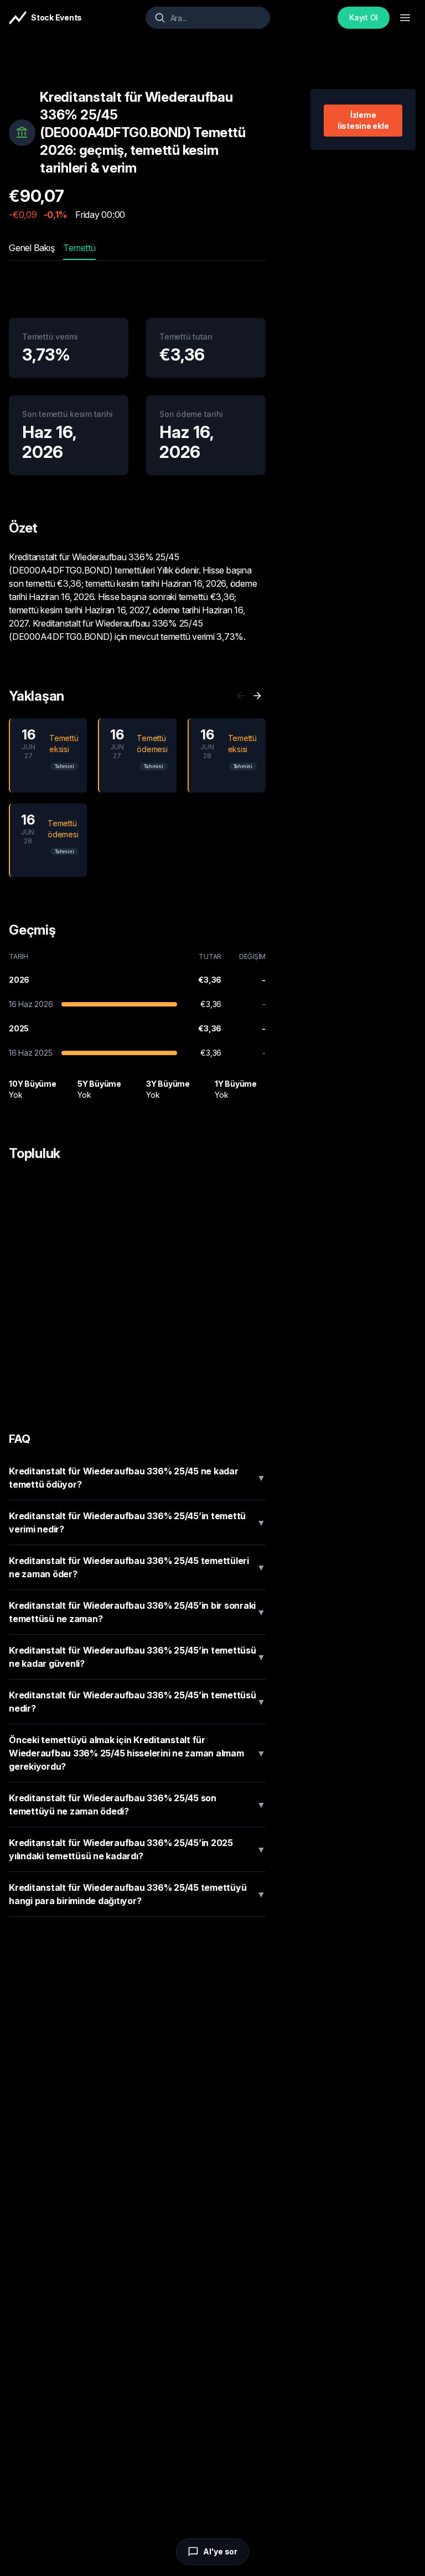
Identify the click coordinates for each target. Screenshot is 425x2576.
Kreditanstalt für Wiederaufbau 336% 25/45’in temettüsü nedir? (137, 1702)
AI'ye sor (220, 2551)
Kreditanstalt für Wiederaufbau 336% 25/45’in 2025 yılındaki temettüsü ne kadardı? (137, 1849)
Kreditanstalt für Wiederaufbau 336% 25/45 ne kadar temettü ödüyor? (137, 1478)
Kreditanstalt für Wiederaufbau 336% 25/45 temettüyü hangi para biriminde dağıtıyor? (137, 1894)
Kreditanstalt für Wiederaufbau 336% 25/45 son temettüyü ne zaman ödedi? (137, 1805)
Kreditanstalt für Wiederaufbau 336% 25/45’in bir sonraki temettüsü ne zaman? (137, 1612)
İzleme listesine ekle (363, 120)
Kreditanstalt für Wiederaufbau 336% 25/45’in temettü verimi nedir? (137, 1522)
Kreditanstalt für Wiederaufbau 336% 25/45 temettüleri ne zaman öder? (137, 1567)
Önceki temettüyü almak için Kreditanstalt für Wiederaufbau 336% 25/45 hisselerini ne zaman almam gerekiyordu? (137, 1753)
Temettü (79, 248)
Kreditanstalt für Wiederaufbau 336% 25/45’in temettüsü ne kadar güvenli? (137, 1657)
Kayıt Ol (364, 17)
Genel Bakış (32, 248)
